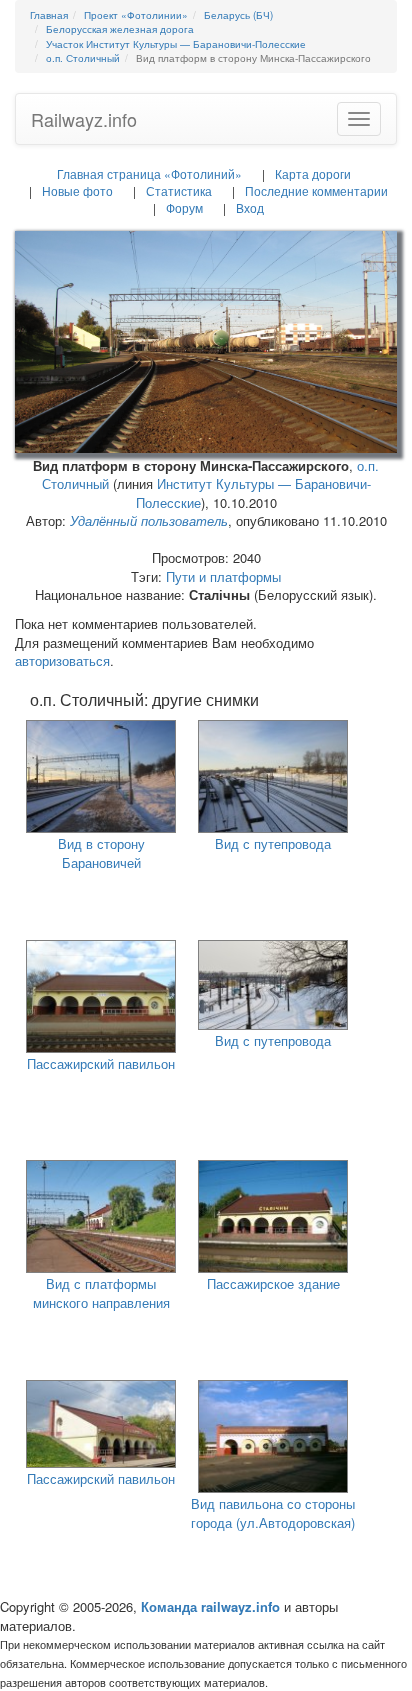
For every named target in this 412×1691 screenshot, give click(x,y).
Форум (184, 207)
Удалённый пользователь (149, 520)
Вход (250, 207)
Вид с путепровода (273, 843)
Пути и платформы (223, 576)
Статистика (179, 190)
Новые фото (77, 190)
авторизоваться (62, 660)
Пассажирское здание (273, 1283)
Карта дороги (313, 173)
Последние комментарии (316, 190)
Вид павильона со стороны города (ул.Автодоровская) (273, 1513)
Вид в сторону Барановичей (101, 853)
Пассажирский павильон (101, 1063)
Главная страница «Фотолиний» (149, 173)
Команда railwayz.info (210, 1606)
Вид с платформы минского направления (101, 1293)
